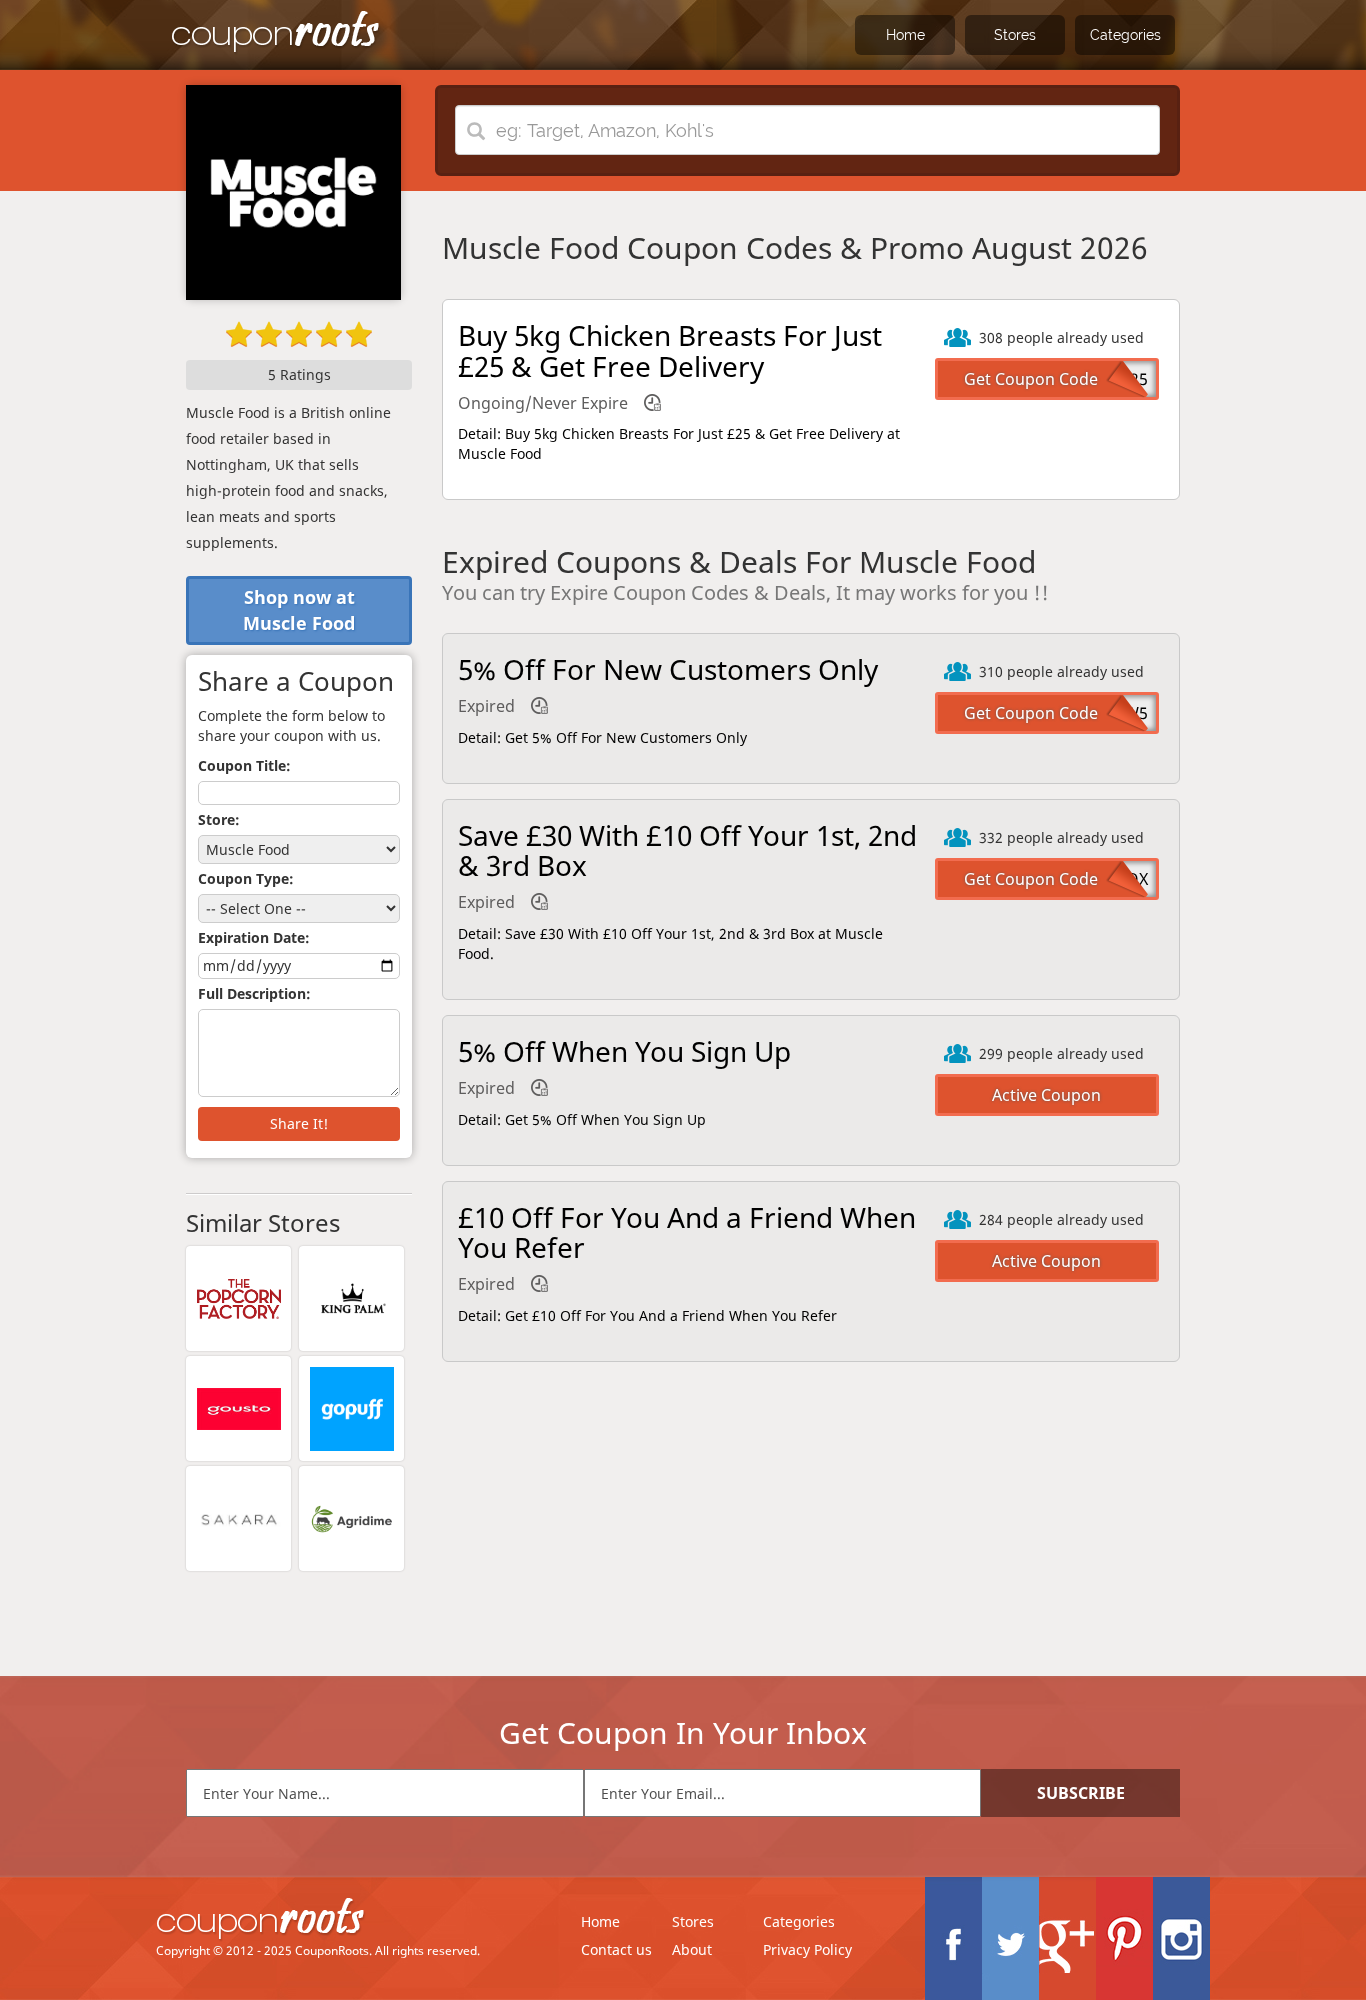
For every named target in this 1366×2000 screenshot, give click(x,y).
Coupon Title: (244, 765)
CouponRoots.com (276, 32)
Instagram (1181, 1938)
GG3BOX (1115, 879)
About (692, 1949)
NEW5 (1125, 713)
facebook (953, 1938)
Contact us (616, 1949)
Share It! (299, 1123)
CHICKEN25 (1105, 379)
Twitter (1010, 1938)
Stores (1015, 35)
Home (905, 35)
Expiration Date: (254, 937)
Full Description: (254, 993)
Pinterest (1124, 1938)
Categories (1125, 35)
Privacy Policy (807, 1949)
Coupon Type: (246, 878)
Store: (219, 819)
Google (1067, 1938)
